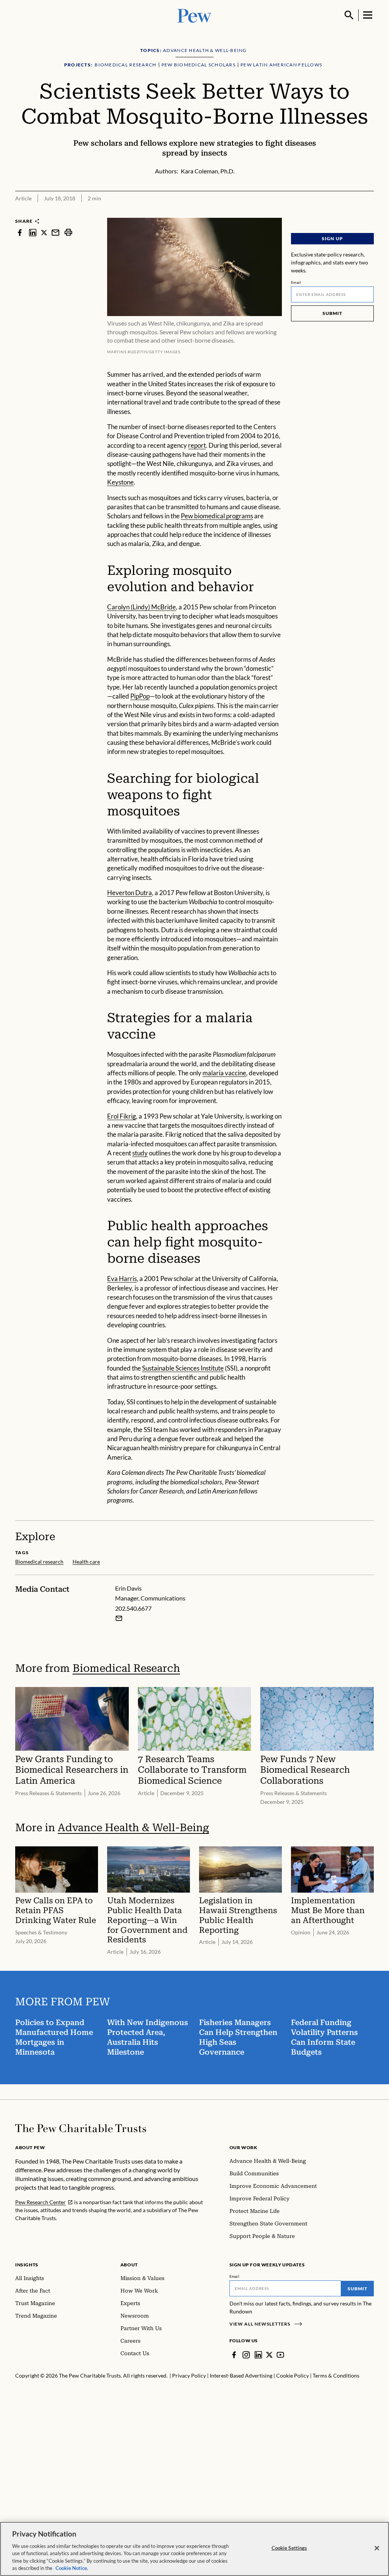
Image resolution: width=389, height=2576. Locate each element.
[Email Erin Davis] (119, 1618)
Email (296, 282)
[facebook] (20, 232)
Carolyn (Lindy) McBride (142, 607)
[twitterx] (44, 232)
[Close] (377, 2548)
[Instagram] (246, 2355)
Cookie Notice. (72, 2568)
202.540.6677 (133, 1608)
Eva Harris (122, 1279)
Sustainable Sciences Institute (183, 1368)
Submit (332, 313)
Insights (27, 2265)
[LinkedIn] (258, 2355)
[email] (55, 232)
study (140, 1153)
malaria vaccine (224, 1073)
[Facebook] (234, 2355)
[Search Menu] (349, 15)
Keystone (120, 482)
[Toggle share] (369, 213)
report (197, 445)
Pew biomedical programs (217, 516)
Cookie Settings (289, 2548)
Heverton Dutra (130, 893)
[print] (68, 232)
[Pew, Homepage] (194, 15)
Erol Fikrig (122, 1116)
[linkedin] (33, 232)
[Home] (81, 2128)
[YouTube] (280, 2355)
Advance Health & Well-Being (133, 1828)
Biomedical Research (126, 1668)
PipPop (140, 696)
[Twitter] (269, 2355)
